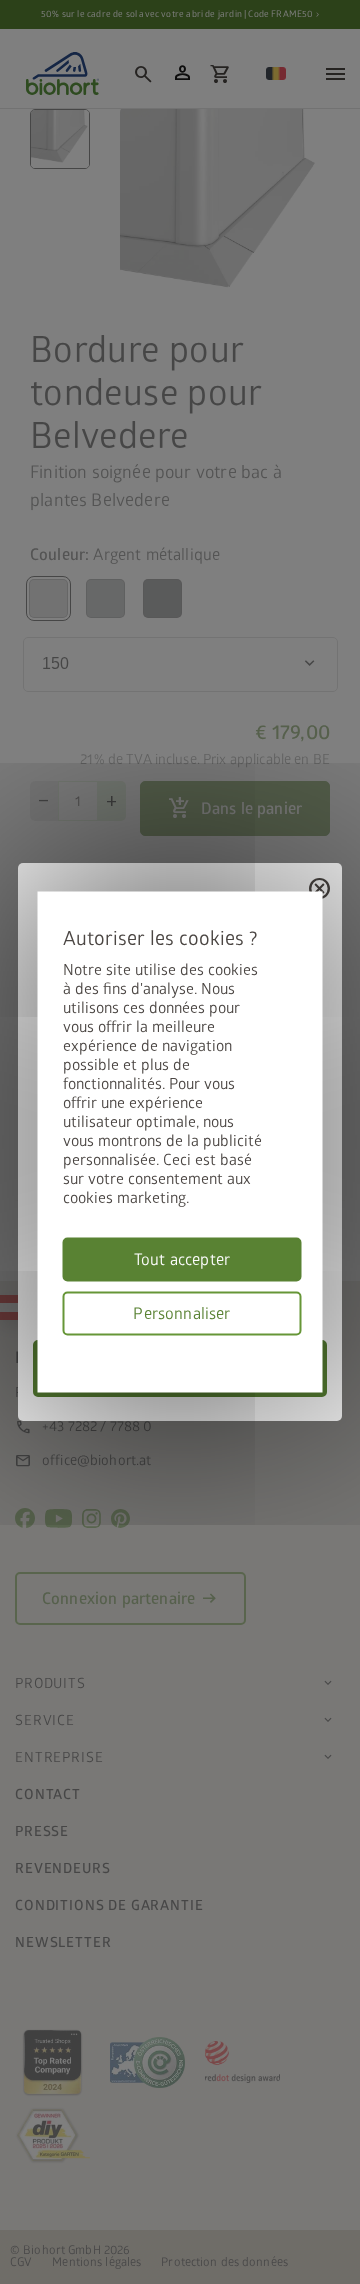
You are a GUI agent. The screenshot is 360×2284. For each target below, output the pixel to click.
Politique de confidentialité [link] (295, 1347)
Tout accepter (182, 1260)
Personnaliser (181, 1314)
